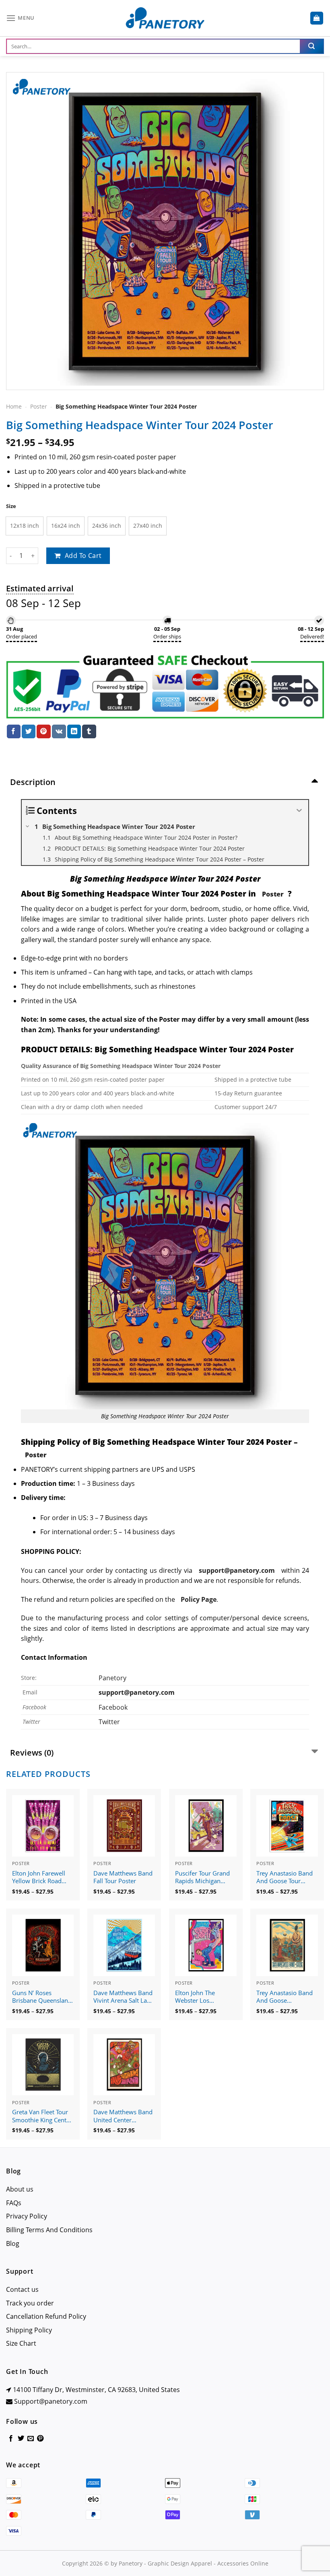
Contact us (22, 2289)
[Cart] (317, 18)
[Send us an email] (31, 2439)
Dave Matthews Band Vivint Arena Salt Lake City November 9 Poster (123, 1997)
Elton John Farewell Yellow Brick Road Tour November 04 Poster (39, 1878)
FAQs (14, 2203)
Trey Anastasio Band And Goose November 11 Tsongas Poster (285, 1997)
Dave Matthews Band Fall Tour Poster (123, 1877)
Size (11, 506)
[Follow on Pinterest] (40, 2439)
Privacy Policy (27, 2216)
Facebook (113, 1707)
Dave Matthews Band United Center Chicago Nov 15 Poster (123, 2116)
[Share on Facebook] (14, 731)
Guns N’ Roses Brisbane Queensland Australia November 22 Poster (42, 1997)
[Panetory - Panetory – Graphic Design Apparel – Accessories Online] (165, 18)
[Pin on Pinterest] (43, 731)
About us (20, 2189)
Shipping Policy (29, 2330)
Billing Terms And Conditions (49, 2230)
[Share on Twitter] (29, 731)
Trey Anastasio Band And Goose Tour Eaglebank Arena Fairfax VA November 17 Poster (286, 1878)
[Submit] (311, 46)
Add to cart (83, 556)
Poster (39, 406)
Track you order (30, 2303)
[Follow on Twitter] (21, 2439)
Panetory (113, 1678)
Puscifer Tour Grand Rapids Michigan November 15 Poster (204, 1878)
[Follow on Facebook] (11, 2439)
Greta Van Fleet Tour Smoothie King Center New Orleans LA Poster (42, 2116)
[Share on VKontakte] (59, 731)
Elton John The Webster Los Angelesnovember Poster (200, 1997)
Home (14, 406)
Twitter (109, 1722)
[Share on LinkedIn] (74, 731)
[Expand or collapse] (299, 811)
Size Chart (21, 2343)
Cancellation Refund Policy (46, 2316)
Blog (13, 2243)
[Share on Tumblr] (89, 731)
